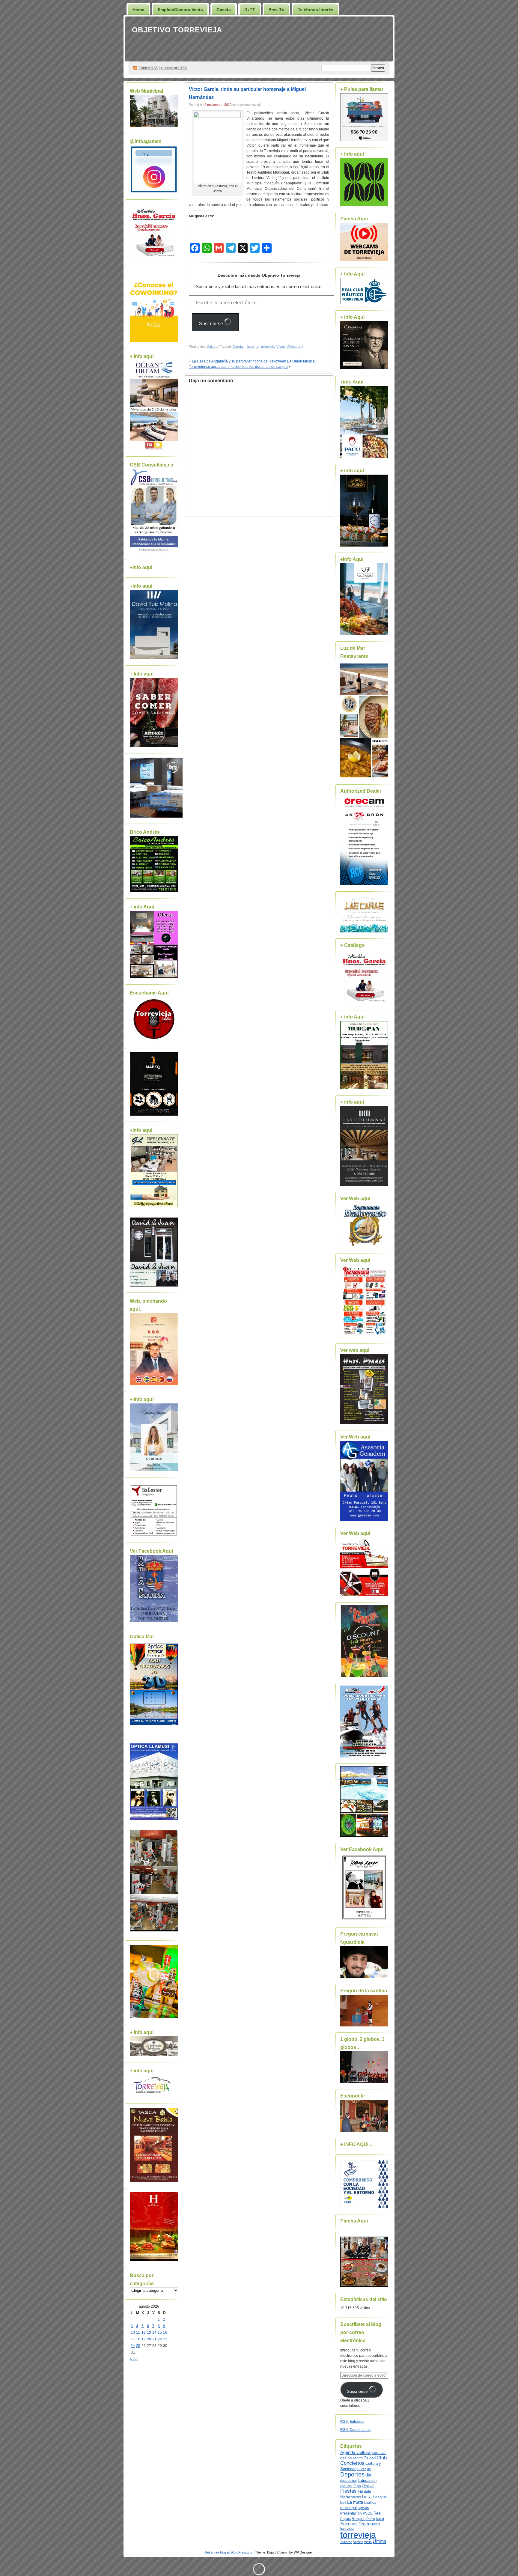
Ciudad (370, 2458)
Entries (148, 68)
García (238, 347)
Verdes (358, 2542)
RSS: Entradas (352, 2422)
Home (138, 10)
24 (133, 2346)
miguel (249, 347)
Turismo (346, 2542)
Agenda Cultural (356, 2452)
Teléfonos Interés (316, 10)
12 (144, 2333)
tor (258, 347)
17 (133, 2339)
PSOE (368, 2513)
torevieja (347, 2528)
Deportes (352, 2474)
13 (149, 2333)
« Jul (134, 2359)
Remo (371, 2519)
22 (160, 2339)
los (374, 2503)
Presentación (351, 2513)
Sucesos (349, 2524)
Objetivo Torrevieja (177, 30)
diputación (349, 2481)
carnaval (379, 2453)
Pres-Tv (276, 10)
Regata (345, 2519)
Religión (359, 2519)
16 (165, 2333)
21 (154, 2339)
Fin (360, 2491)
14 (154, 2333)
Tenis (376, 2524)
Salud (380, 2519)
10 (133, 2333)
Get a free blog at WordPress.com (229, 2552)
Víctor (281, 347)
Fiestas (348, 2491)
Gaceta (224, 10)
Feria (357, 2486)
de (369, 2469)
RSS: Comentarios (355, 2430)
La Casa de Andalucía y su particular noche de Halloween (239, 361)
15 (160, 2333)
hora (367, 2497)
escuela (346, 2486)
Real (377, 2513)
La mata (355, 2502)
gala (368, 2491)
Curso (362, 2469)
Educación (367, 2481)
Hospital (380, 2497)
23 (165, 2339)
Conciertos (352, 2463)
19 (144, 2339)
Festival (368, 2486)
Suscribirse (212, 324)
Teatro (365, 2524)
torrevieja (268, 347)
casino (346, 2458)
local (367, 2503)
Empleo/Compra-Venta (180, 10)
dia (368, 2475)
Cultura (212, 347)
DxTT (250, 10)
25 (138, 2346)
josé (343, 2503)
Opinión (363, 2508)
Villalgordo (294, 347)
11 (138, 2333)
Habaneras (351, 2497)
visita (368, 2542)
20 (149, 2339)
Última (380, 2541)
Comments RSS (174, 68)
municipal (348, 2508)
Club (382, 2458)
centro (358, 2458)
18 (138, 2339)
